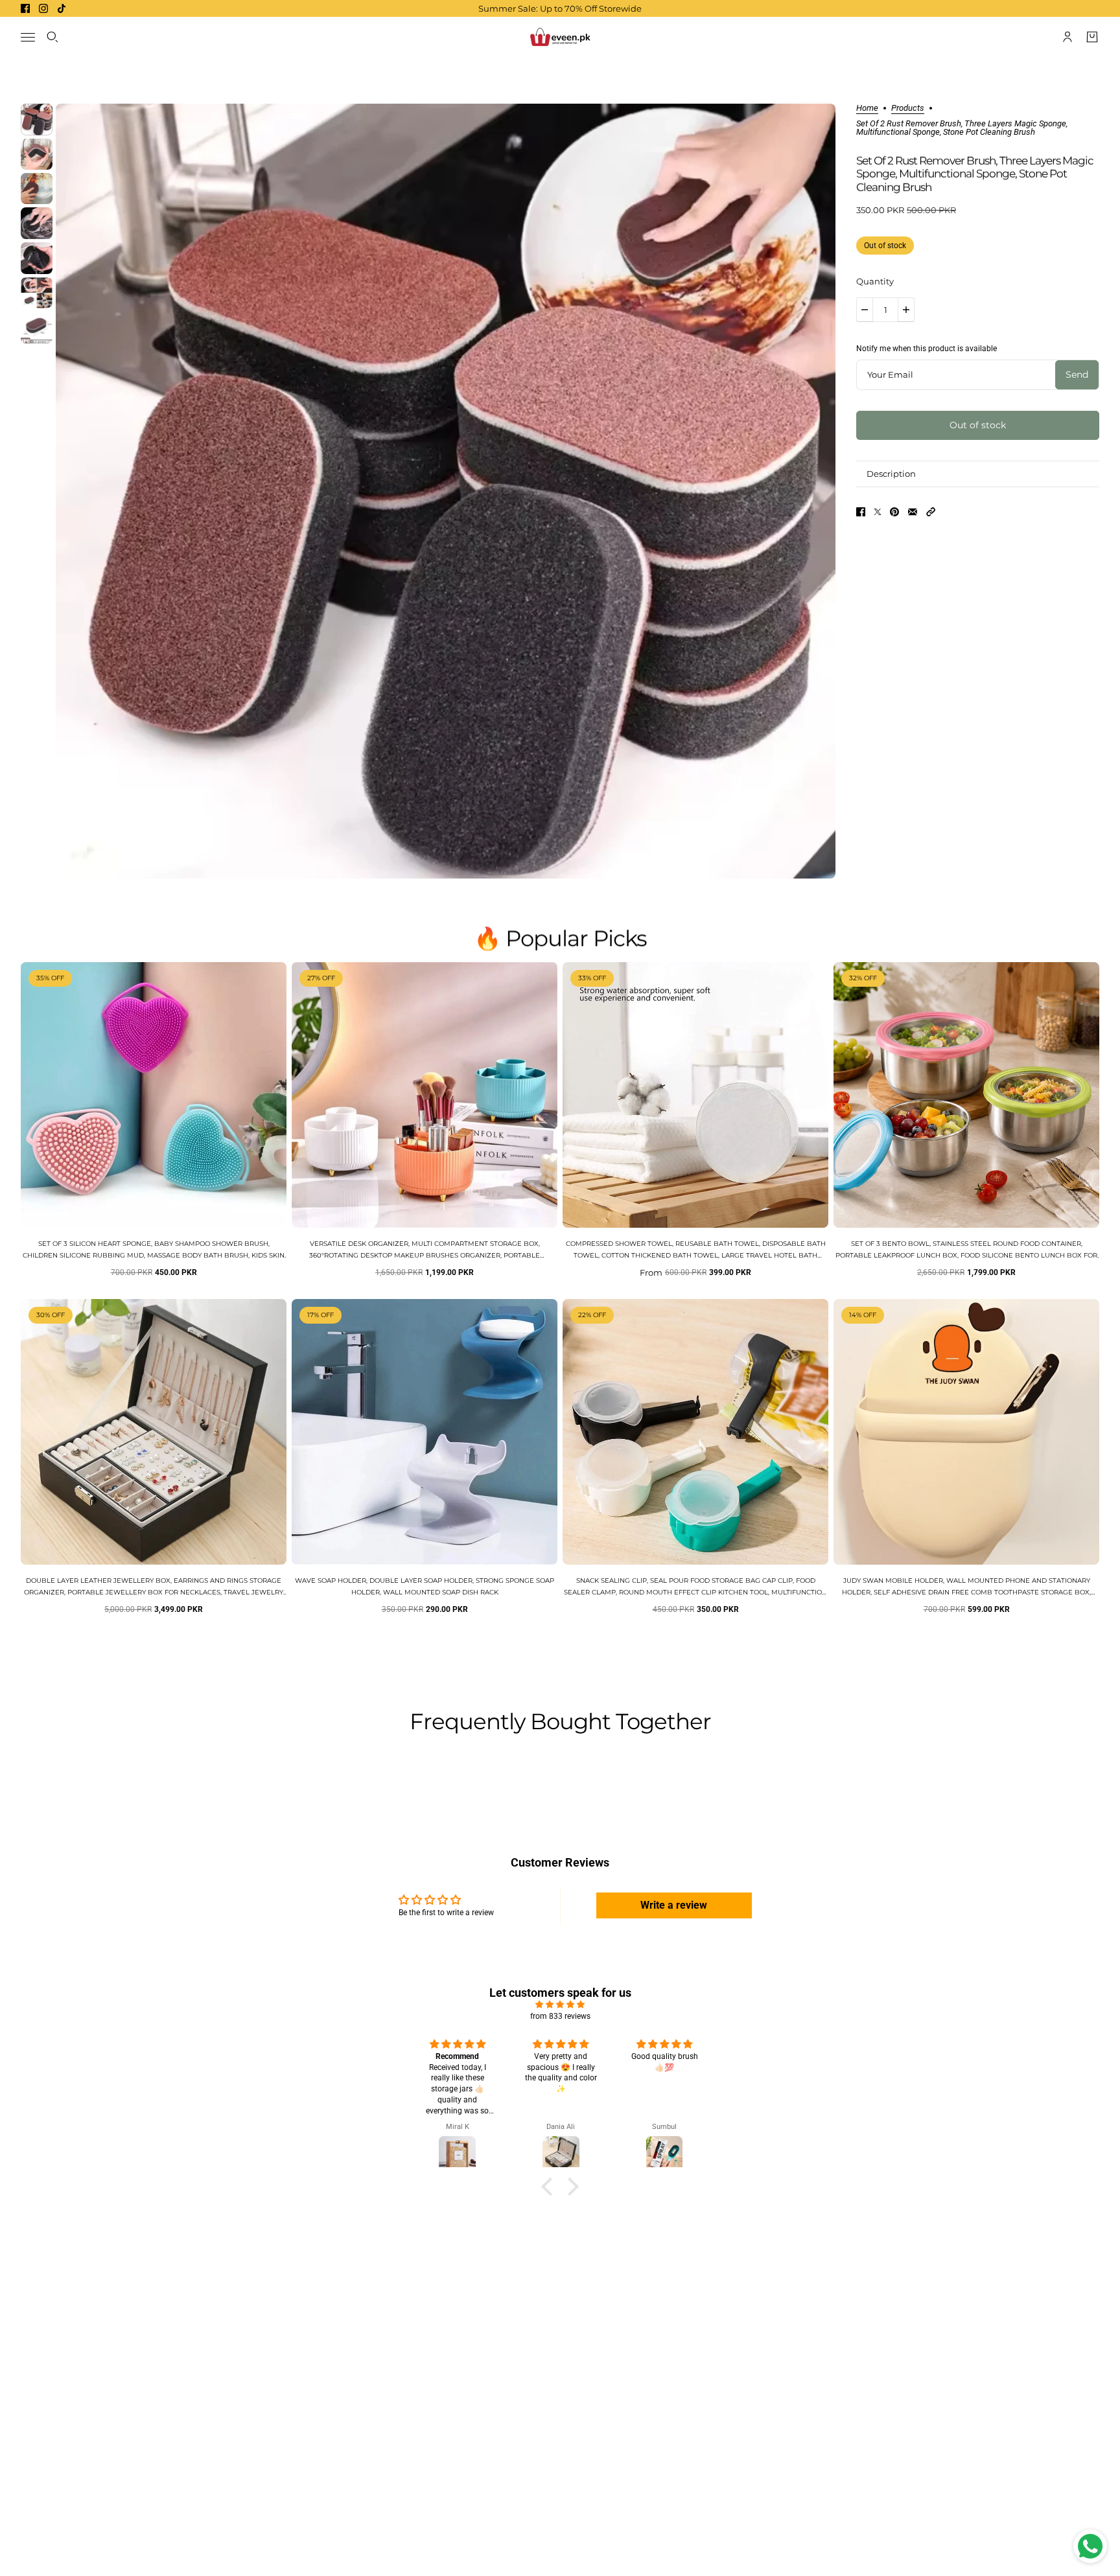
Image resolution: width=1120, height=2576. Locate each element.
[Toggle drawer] (28, 37)
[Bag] (1092, 37)
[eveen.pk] (560, 37)
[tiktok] (62, 8)
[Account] (1067, 37)
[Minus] (865, 310)
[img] (560, 2005)
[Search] (52, 37)
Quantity (875, 281)
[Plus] (906, 310)
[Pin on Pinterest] (894, 512)
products (908, 108)
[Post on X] (878, 512)
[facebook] (25, 8)
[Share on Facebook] (861, 512)
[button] (931, 512)
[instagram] (43, 8)
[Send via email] (913, 512)
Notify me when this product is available (927, 349)
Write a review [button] (674, 1905)
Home (867, 108)
